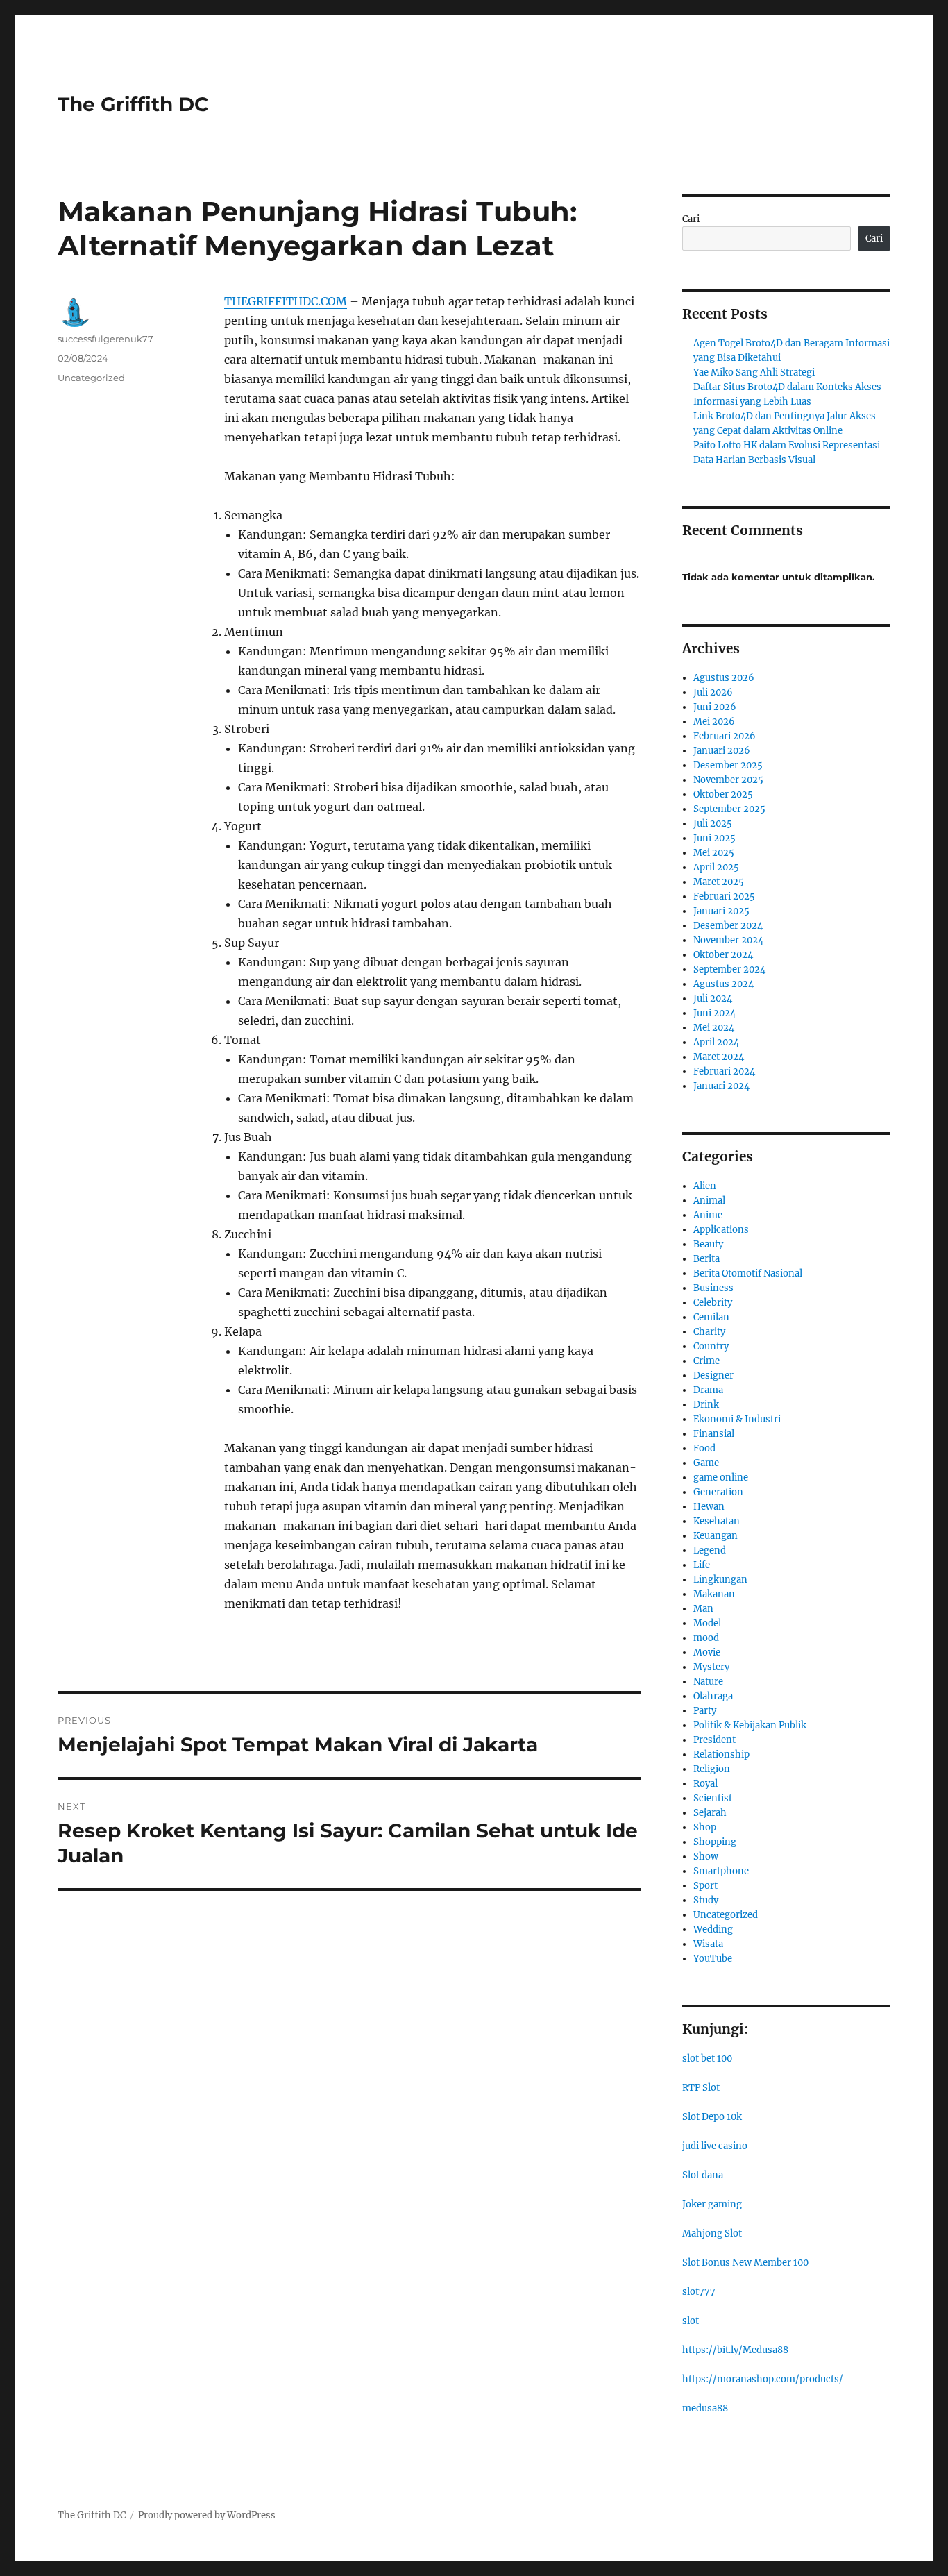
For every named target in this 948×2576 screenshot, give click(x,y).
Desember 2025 (728, 765)
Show (706, 1857)
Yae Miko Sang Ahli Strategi (754, 372)
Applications (721, 1230)
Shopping (715, 1842)
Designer (713, 1375)
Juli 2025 (713, 824)
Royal (705, 1784)
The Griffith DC (133, 104)
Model (707, 1623)
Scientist (713, 1798)
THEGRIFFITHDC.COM (286, 301)
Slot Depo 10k (712, 2117)
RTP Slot (701, 2088)
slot (691, 2321)
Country (711, 1346)
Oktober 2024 (723, 955)
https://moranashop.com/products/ (763, 2379)
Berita (706, 1259)
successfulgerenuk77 (105, 339)
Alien (705, 1186)
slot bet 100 (707, 2059)
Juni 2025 (714, 838)
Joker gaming (712, 2204)
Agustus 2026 (724, 678)
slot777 (699, 2292)
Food (704, 1448)
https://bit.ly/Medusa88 (735, 2350)
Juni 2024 (714, 1013)
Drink (706, 1405)
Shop (705, 1827)
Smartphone (721, 1871)
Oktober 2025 (723, 794)
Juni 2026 (715, 707)
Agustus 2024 (723, 984)
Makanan (714, 1594)
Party (705, 1711)
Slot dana (703, 2175)
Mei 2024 (714, 1028)
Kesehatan (717, 1521)
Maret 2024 (719, 1057)
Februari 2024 (724, 1071)
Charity (709, 1332)
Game (706, 1463)
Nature (708, 1682)
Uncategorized (91, 378)
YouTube (713, 1959)
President (714, 1740)
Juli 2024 (713, 999)
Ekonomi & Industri (737, 1419)
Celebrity (713, 1303)
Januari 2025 (721, 911)
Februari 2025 (724, 896)
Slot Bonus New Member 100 (745, 2263)
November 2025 (728, 780)
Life (702, 1565)
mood (706, 1638)
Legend (710, 1550)
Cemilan (711, 1317)
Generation (718, 1492)
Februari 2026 (725, 736)
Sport (705, 1886)
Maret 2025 (719, 882)
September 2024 (729, 969)
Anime (708, 1215)
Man (703, 1609)
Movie (707, 1652)
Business (713, 1288)
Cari (691, 219)
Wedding (713, 1929)
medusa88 (705, 2408)
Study (706, 1900)
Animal (709, 1201)
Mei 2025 (714, 853)
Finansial (714, 1434)
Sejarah (710, 1813)
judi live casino (715, 2146)
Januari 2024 (721, 1086)
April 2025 (716, 867)
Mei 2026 (714, 722)
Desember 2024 (728, 926)
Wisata (708, 1944)
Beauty (708, 1244)
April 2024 (716, 1042)
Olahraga (713, 1696)
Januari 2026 (722, 751)
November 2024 (728, 940)
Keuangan (716, 1536)
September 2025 (729, 809)
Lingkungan (720, 1580)
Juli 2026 (713, 692)
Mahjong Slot (712, 2233)
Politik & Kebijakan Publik (750, 1725)
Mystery (711, 1667)
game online (721, 1478)
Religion (712, 1769)
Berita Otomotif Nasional (748, 1273)
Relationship (721, 1754)
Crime (706, 1361)
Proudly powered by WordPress (207, 2515)
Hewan (709, 1507)
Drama (708, 1390)
